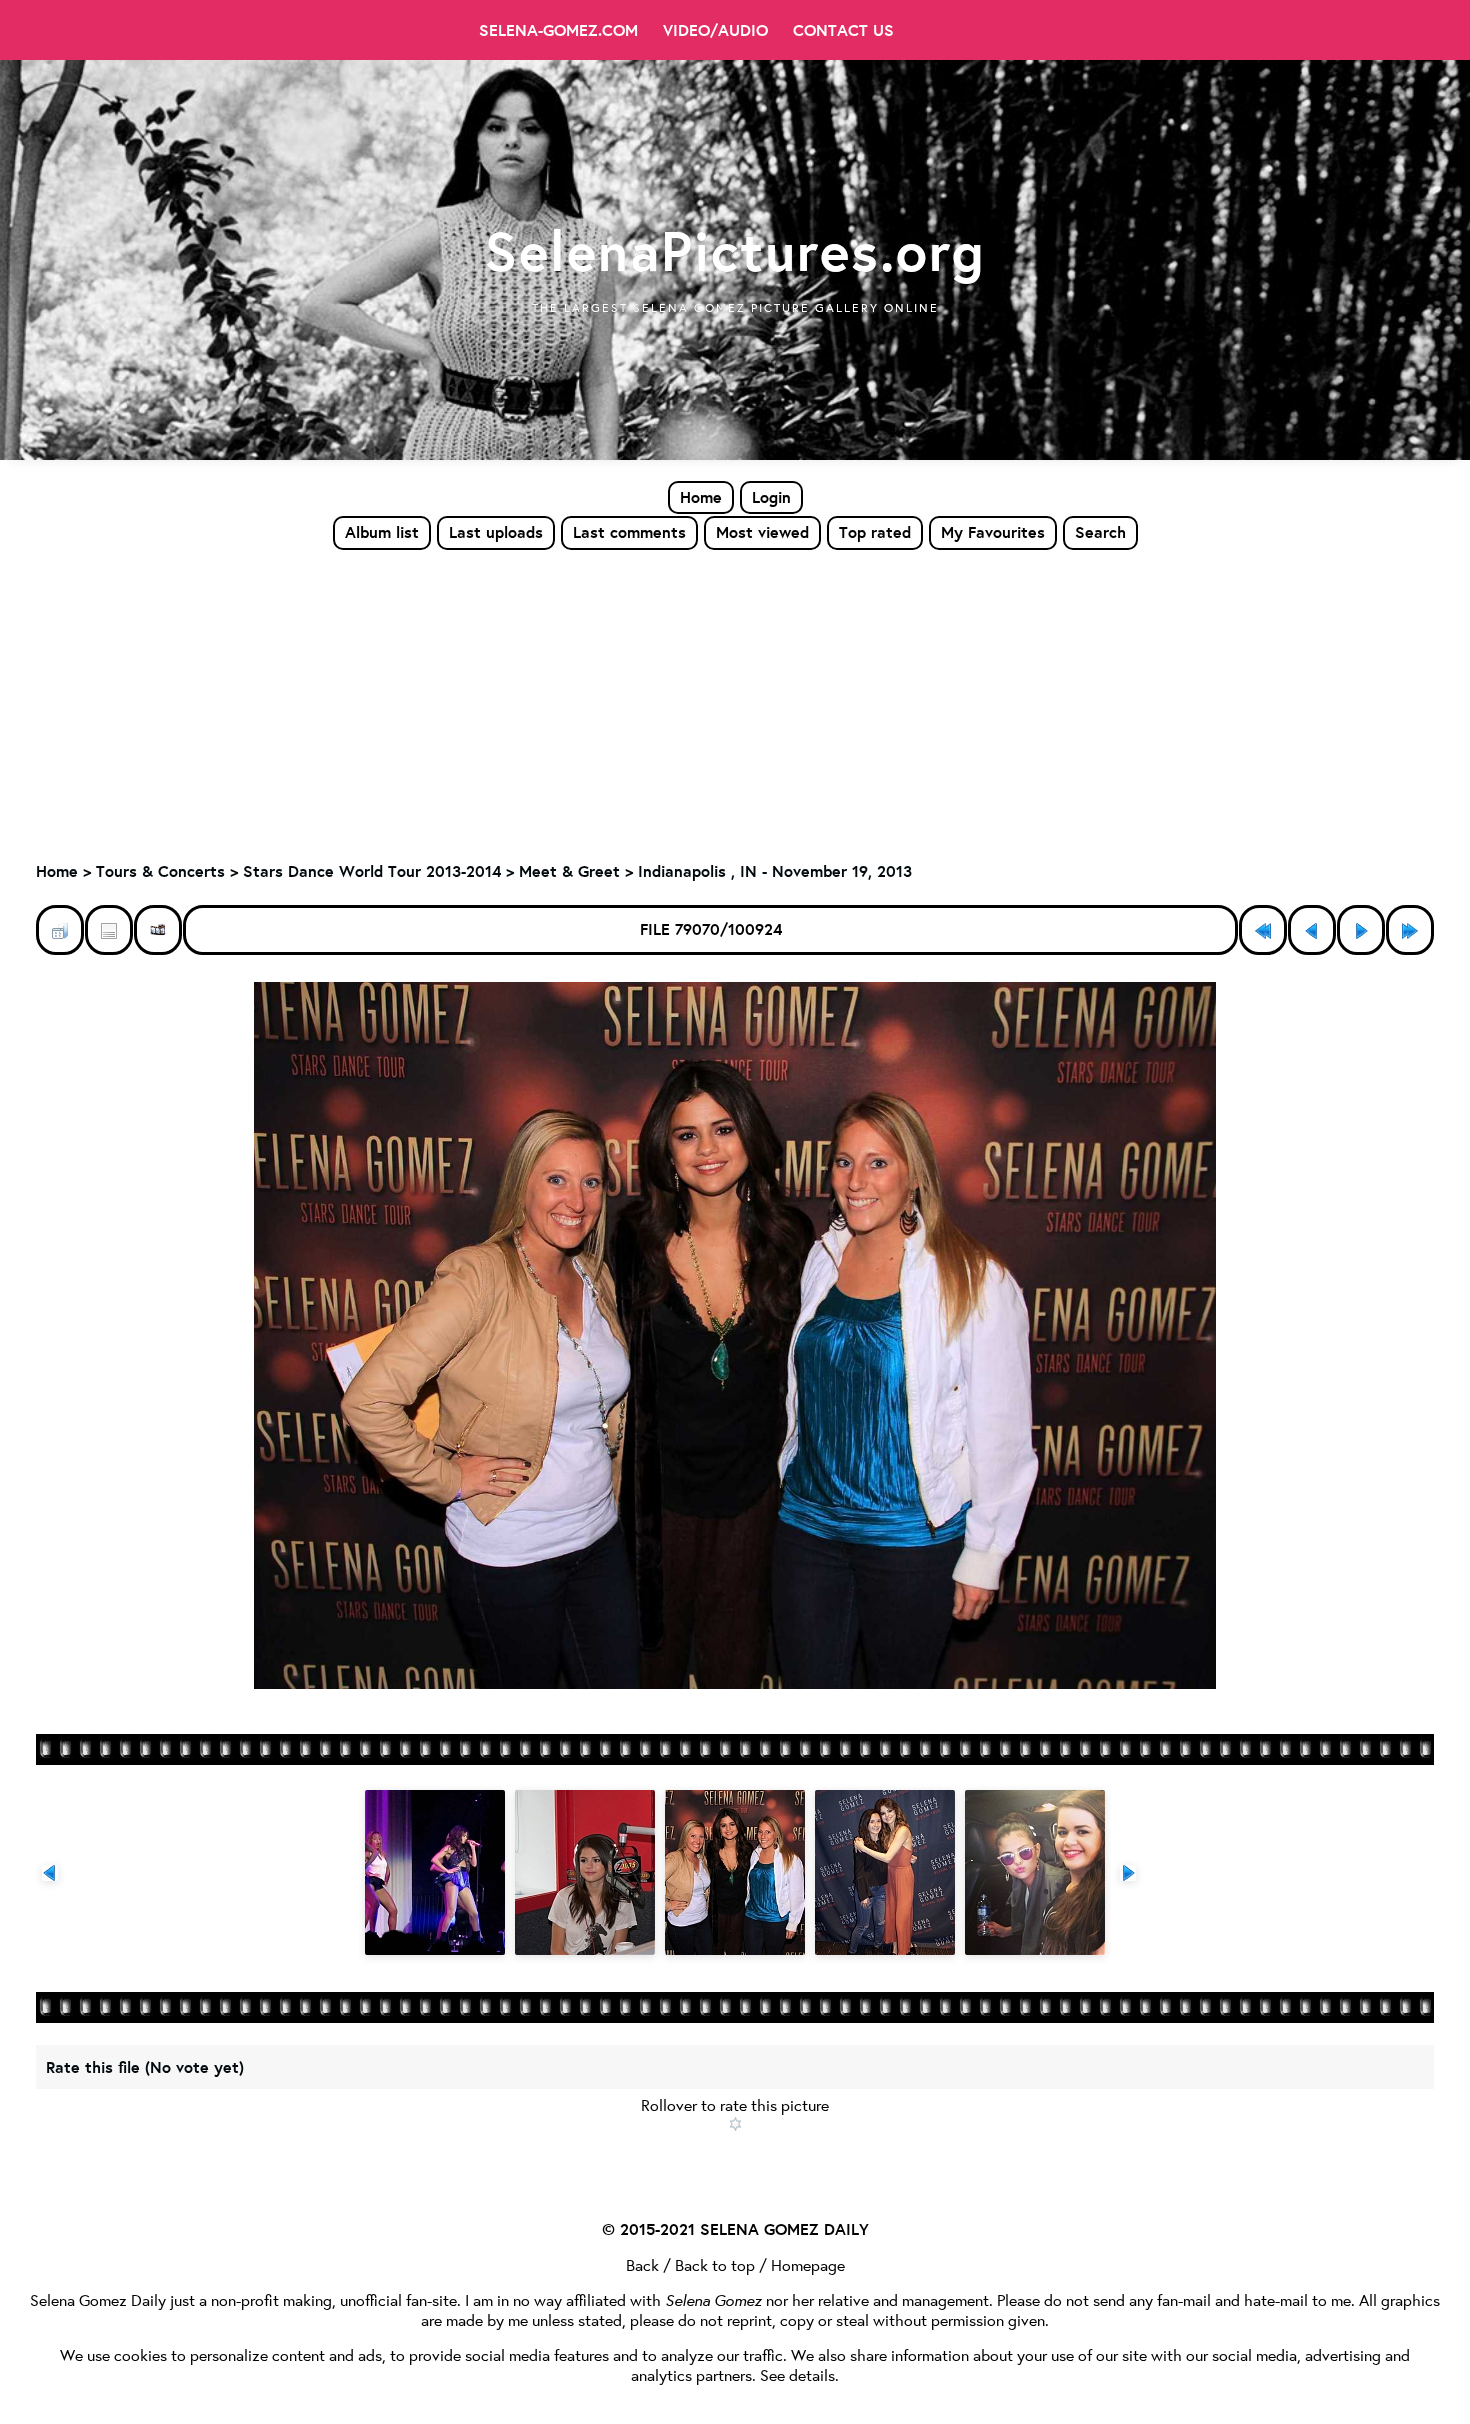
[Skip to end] (1410, 930)
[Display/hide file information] (109, 930)
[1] (735, 2124)
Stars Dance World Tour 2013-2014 (372, 871)
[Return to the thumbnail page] (60, 930)
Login (771, 497)
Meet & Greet (569, 871)
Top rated (875, 532)
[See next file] (1361, 930)
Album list (382, 532)
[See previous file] (1312, 930)
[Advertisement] (735, 701)
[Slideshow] (158, 930)
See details (797, 2374)
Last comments (629, 532)
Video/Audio (715, 30)
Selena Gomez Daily (98, 2299)
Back (642, 2264)
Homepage (808, 2264)
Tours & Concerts (160, 871)
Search (1100, 532)
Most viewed (762, 532)
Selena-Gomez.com (558, 30)
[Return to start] (1263, 930)
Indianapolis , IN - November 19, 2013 (775, 871)
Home (701, 497)
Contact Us (843, 30)
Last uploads (496, 532)
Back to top (715, 2264)
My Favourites (993, 532)
